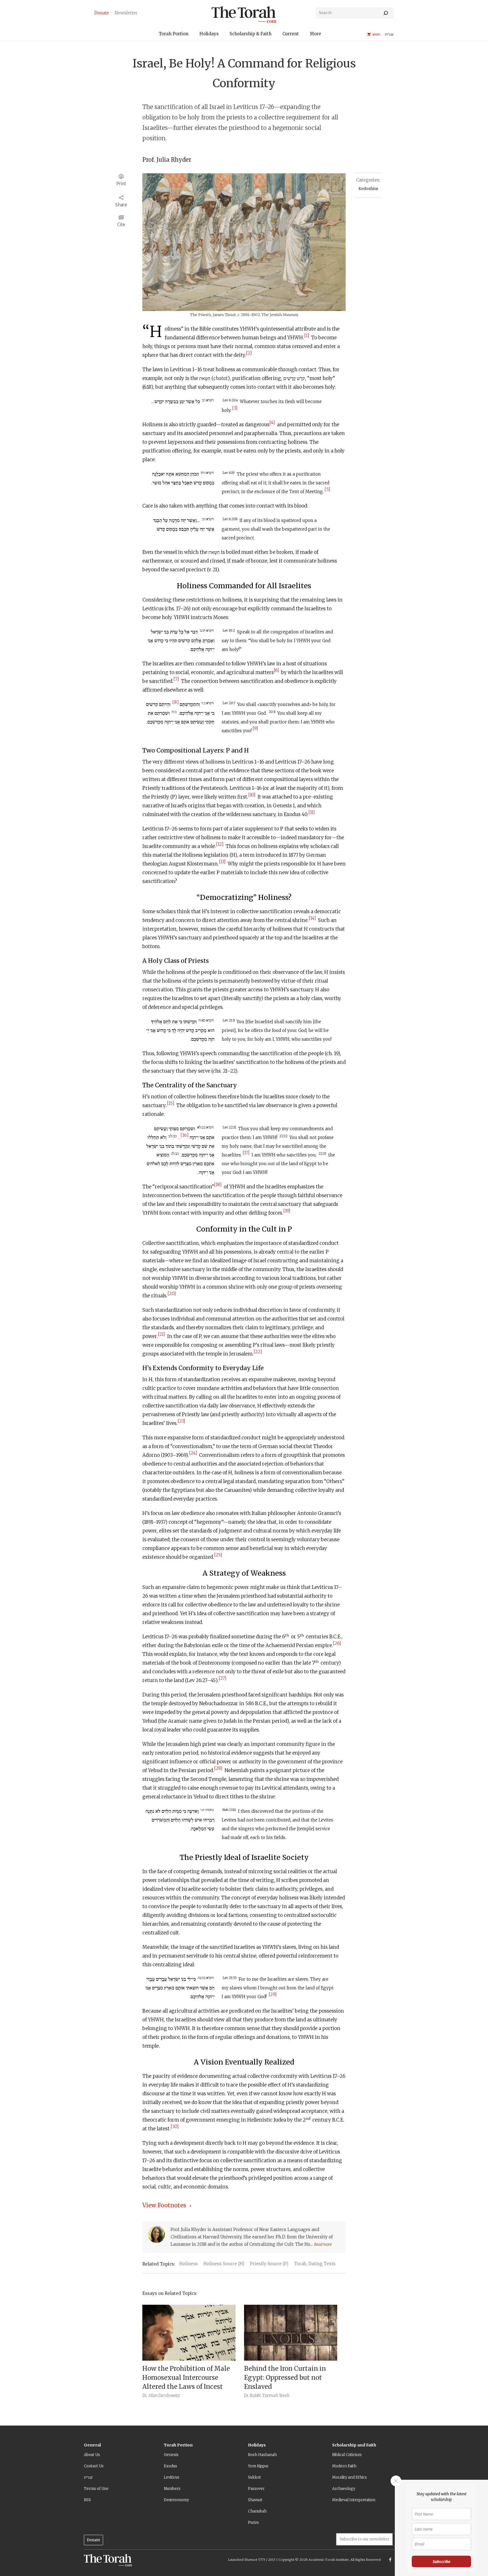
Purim (253, 2523)
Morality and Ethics (349, 2477)
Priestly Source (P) (269, 2264)
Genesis (171, 2455)
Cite (121, 225)
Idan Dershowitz (164, 2395)
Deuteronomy (176, 2500)
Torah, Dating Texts (315, 2264)
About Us (92, 2455)
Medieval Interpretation (354, 2500)
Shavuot (255, 2500)
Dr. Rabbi (252, 2395)
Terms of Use (96, 2489)
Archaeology (344, 2489)
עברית (88, 2477)
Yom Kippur (258, 2466)
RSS (87, 2500)
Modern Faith (344, 2466)
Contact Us (94, 2466)
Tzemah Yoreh (276, 2395)
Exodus (170, 2466)
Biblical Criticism (347, 2455)
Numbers (172, 2489)
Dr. (145, 2395)
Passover (256, 2489)
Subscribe (442, 2561)
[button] (174, 35)
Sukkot (254, 2477)
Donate (93, 2540)
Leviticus (172, 2477)
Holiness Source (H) (224, 2264)
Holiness (189, 2264)
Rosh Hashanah (262, 2455)
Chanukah (257, 2511)
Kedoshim (368, 189)
